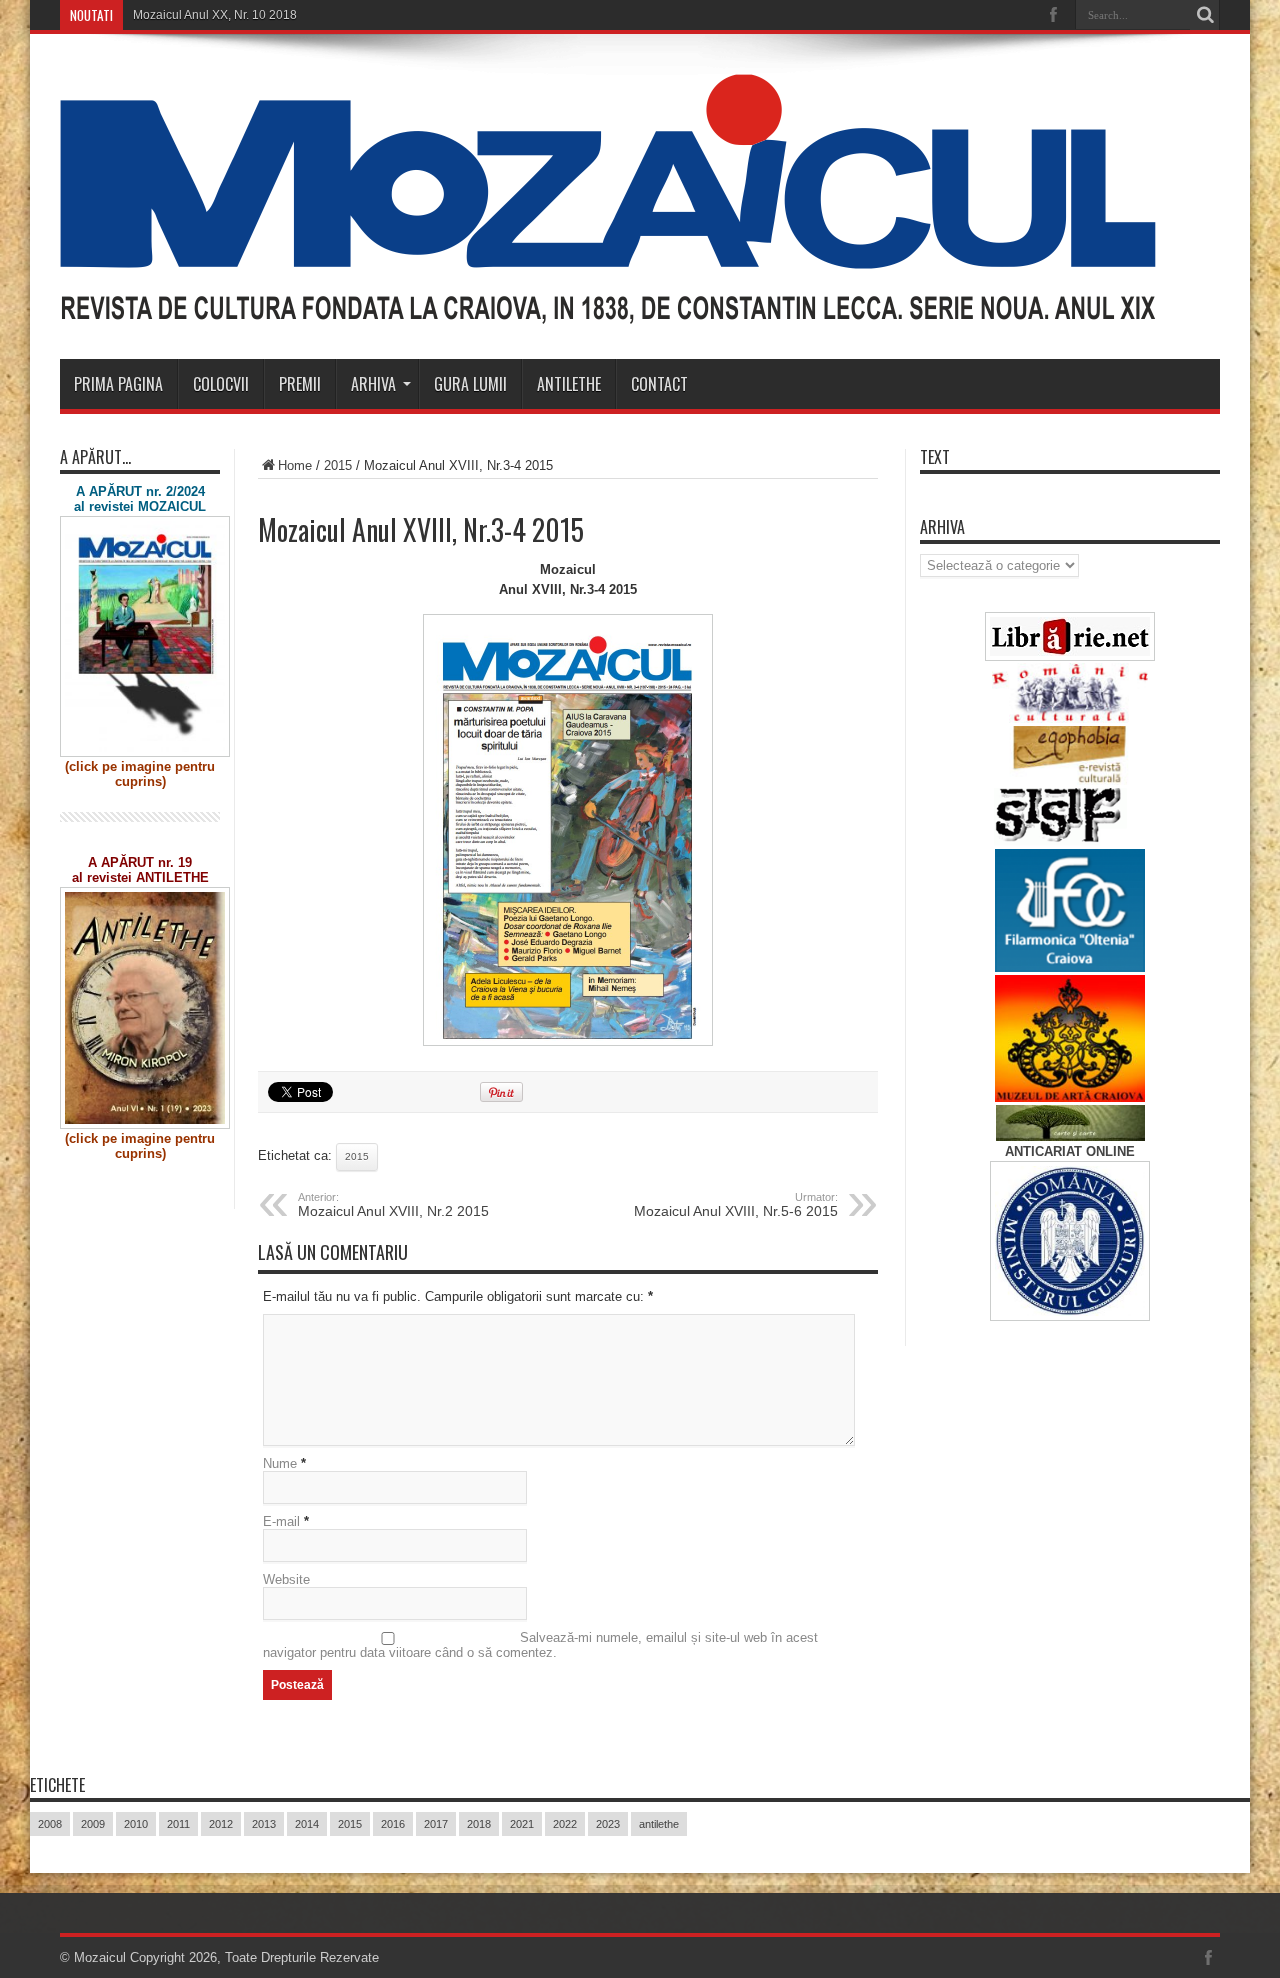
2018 (479, 1824)
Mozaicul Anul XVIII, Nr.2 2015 (393, 1205)
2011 (178, 1824)
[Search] (1205, 15)
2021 (522, 1824)
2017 (436, 1824)
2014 (307, 1824)
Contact (659, 384)
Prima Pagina (118, 384)
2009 (93, 1824)
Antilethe (569, 384)
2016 (393, 1824)
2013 (264, 1824)
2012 (221, 1824)
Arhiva (373, 384)
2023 (608, 1824)
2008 (50, 1824)
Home (295, 465)
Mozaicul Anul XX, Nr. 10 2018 (215, 15)
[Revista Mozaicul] (608, 309)
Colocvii (221, 384)
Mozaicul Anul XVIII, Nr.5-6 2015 (736, 1205)
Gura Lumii (470, 384)
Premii (300, 384)
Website (286, 1579)
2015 (338, 465)
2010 (136, 1824)
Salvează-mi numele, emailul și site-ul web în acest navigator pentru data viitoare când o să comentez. (540, 1645)
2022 (565, 1824)
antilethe (659, 1824)
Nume (280, 1463)
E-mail (281, 1521)
